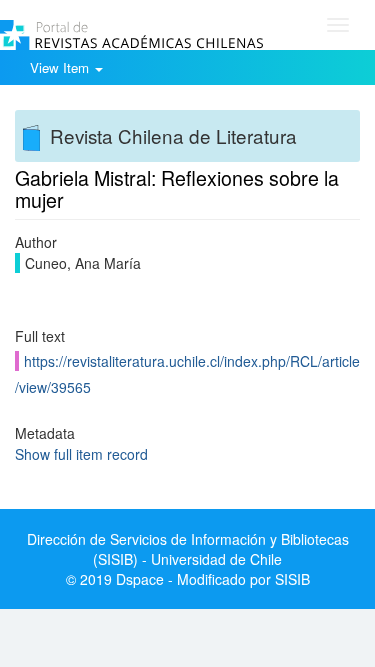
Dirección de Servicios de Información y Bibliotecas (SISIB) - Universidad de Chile (188, 549)
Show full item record (81, 454)
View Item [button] (61, 67)
